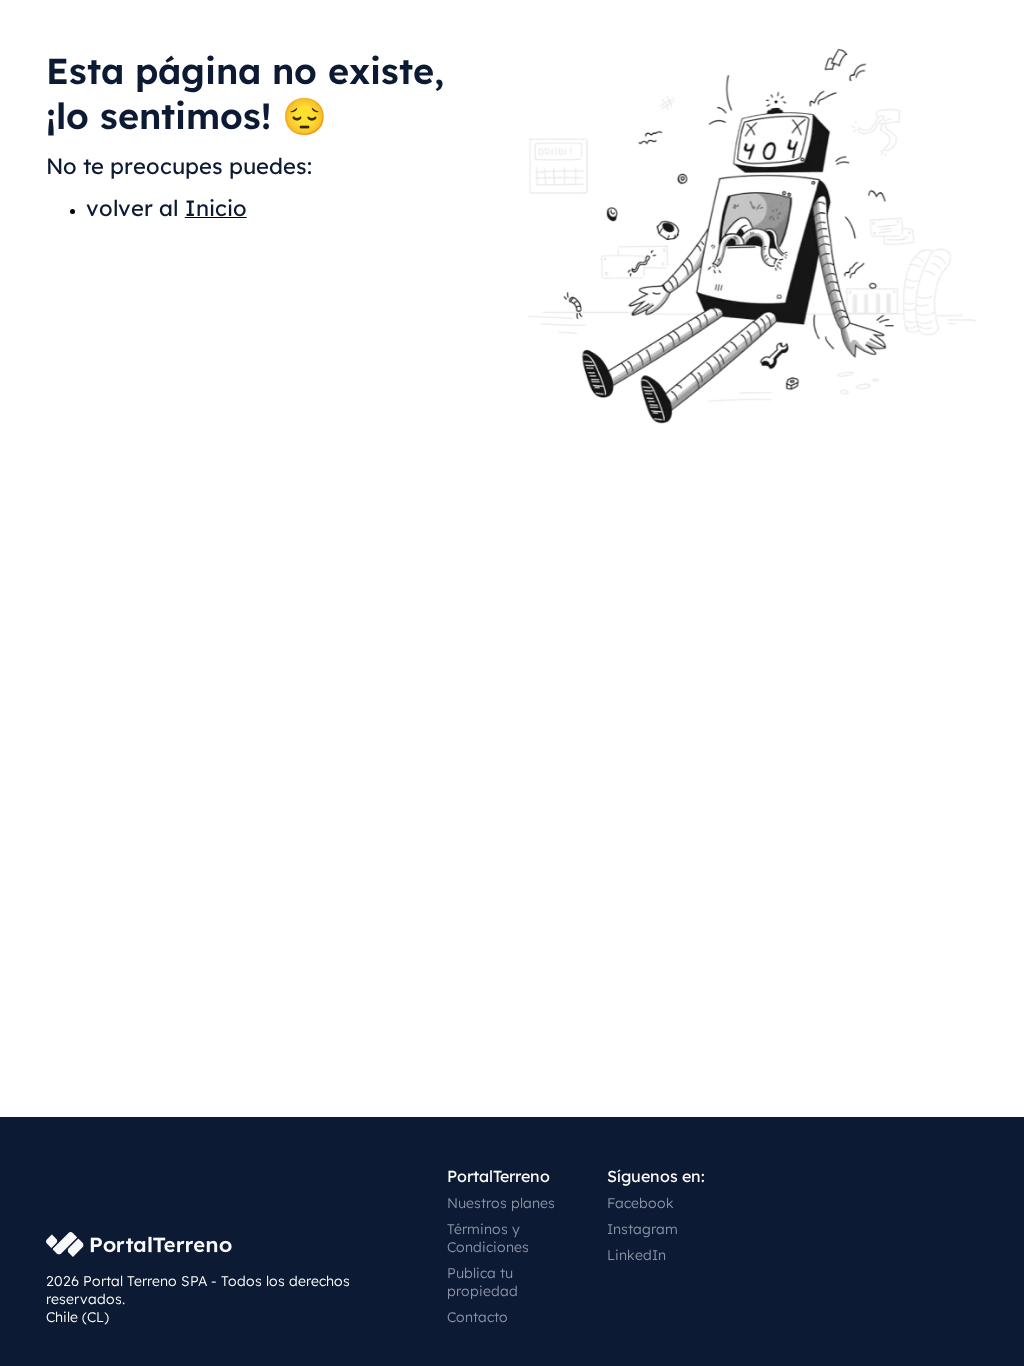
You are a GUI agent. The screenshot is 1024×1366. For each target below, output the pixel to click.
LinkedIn (636, 1255)
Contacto (477, 1317)
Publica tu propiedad (482, 1282)
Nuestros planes (501, 1203)
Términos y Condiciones (488, 1238)
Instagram (642, 1229)
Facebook (640, 1203)
